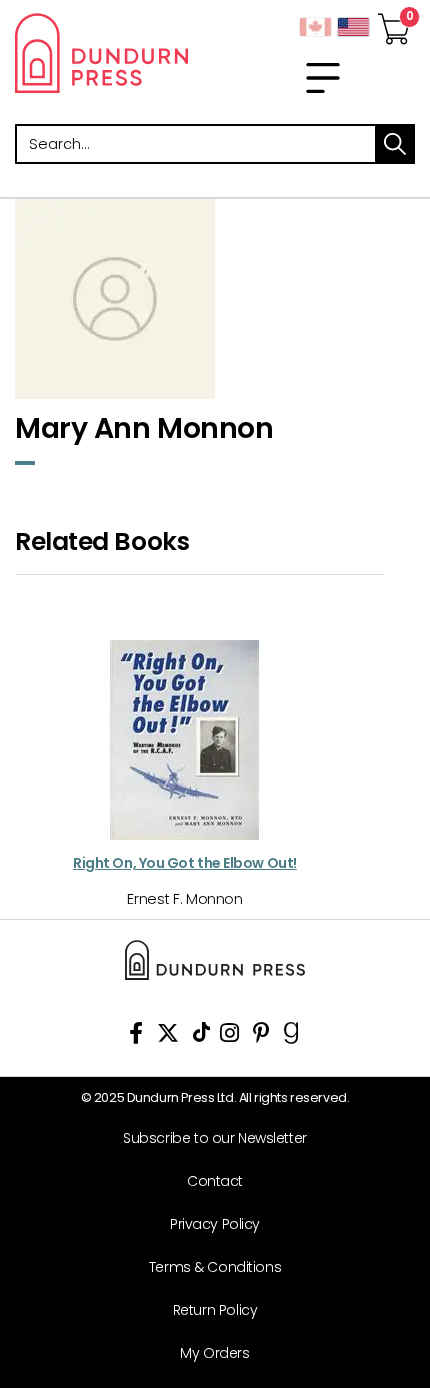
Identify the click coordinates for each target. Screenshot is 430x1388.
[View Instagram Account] (229, 1036)
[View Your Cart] (394, 23)
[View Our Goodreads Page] (291, 1036)
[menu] (323, 78)
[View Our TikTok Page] (201, 1036)
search (395, 144)
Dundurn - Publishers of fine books (107, 53)
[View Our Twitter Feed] (168, 1036)
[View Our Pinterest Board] (261, 1036)
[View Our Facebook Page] (136, 1036)
